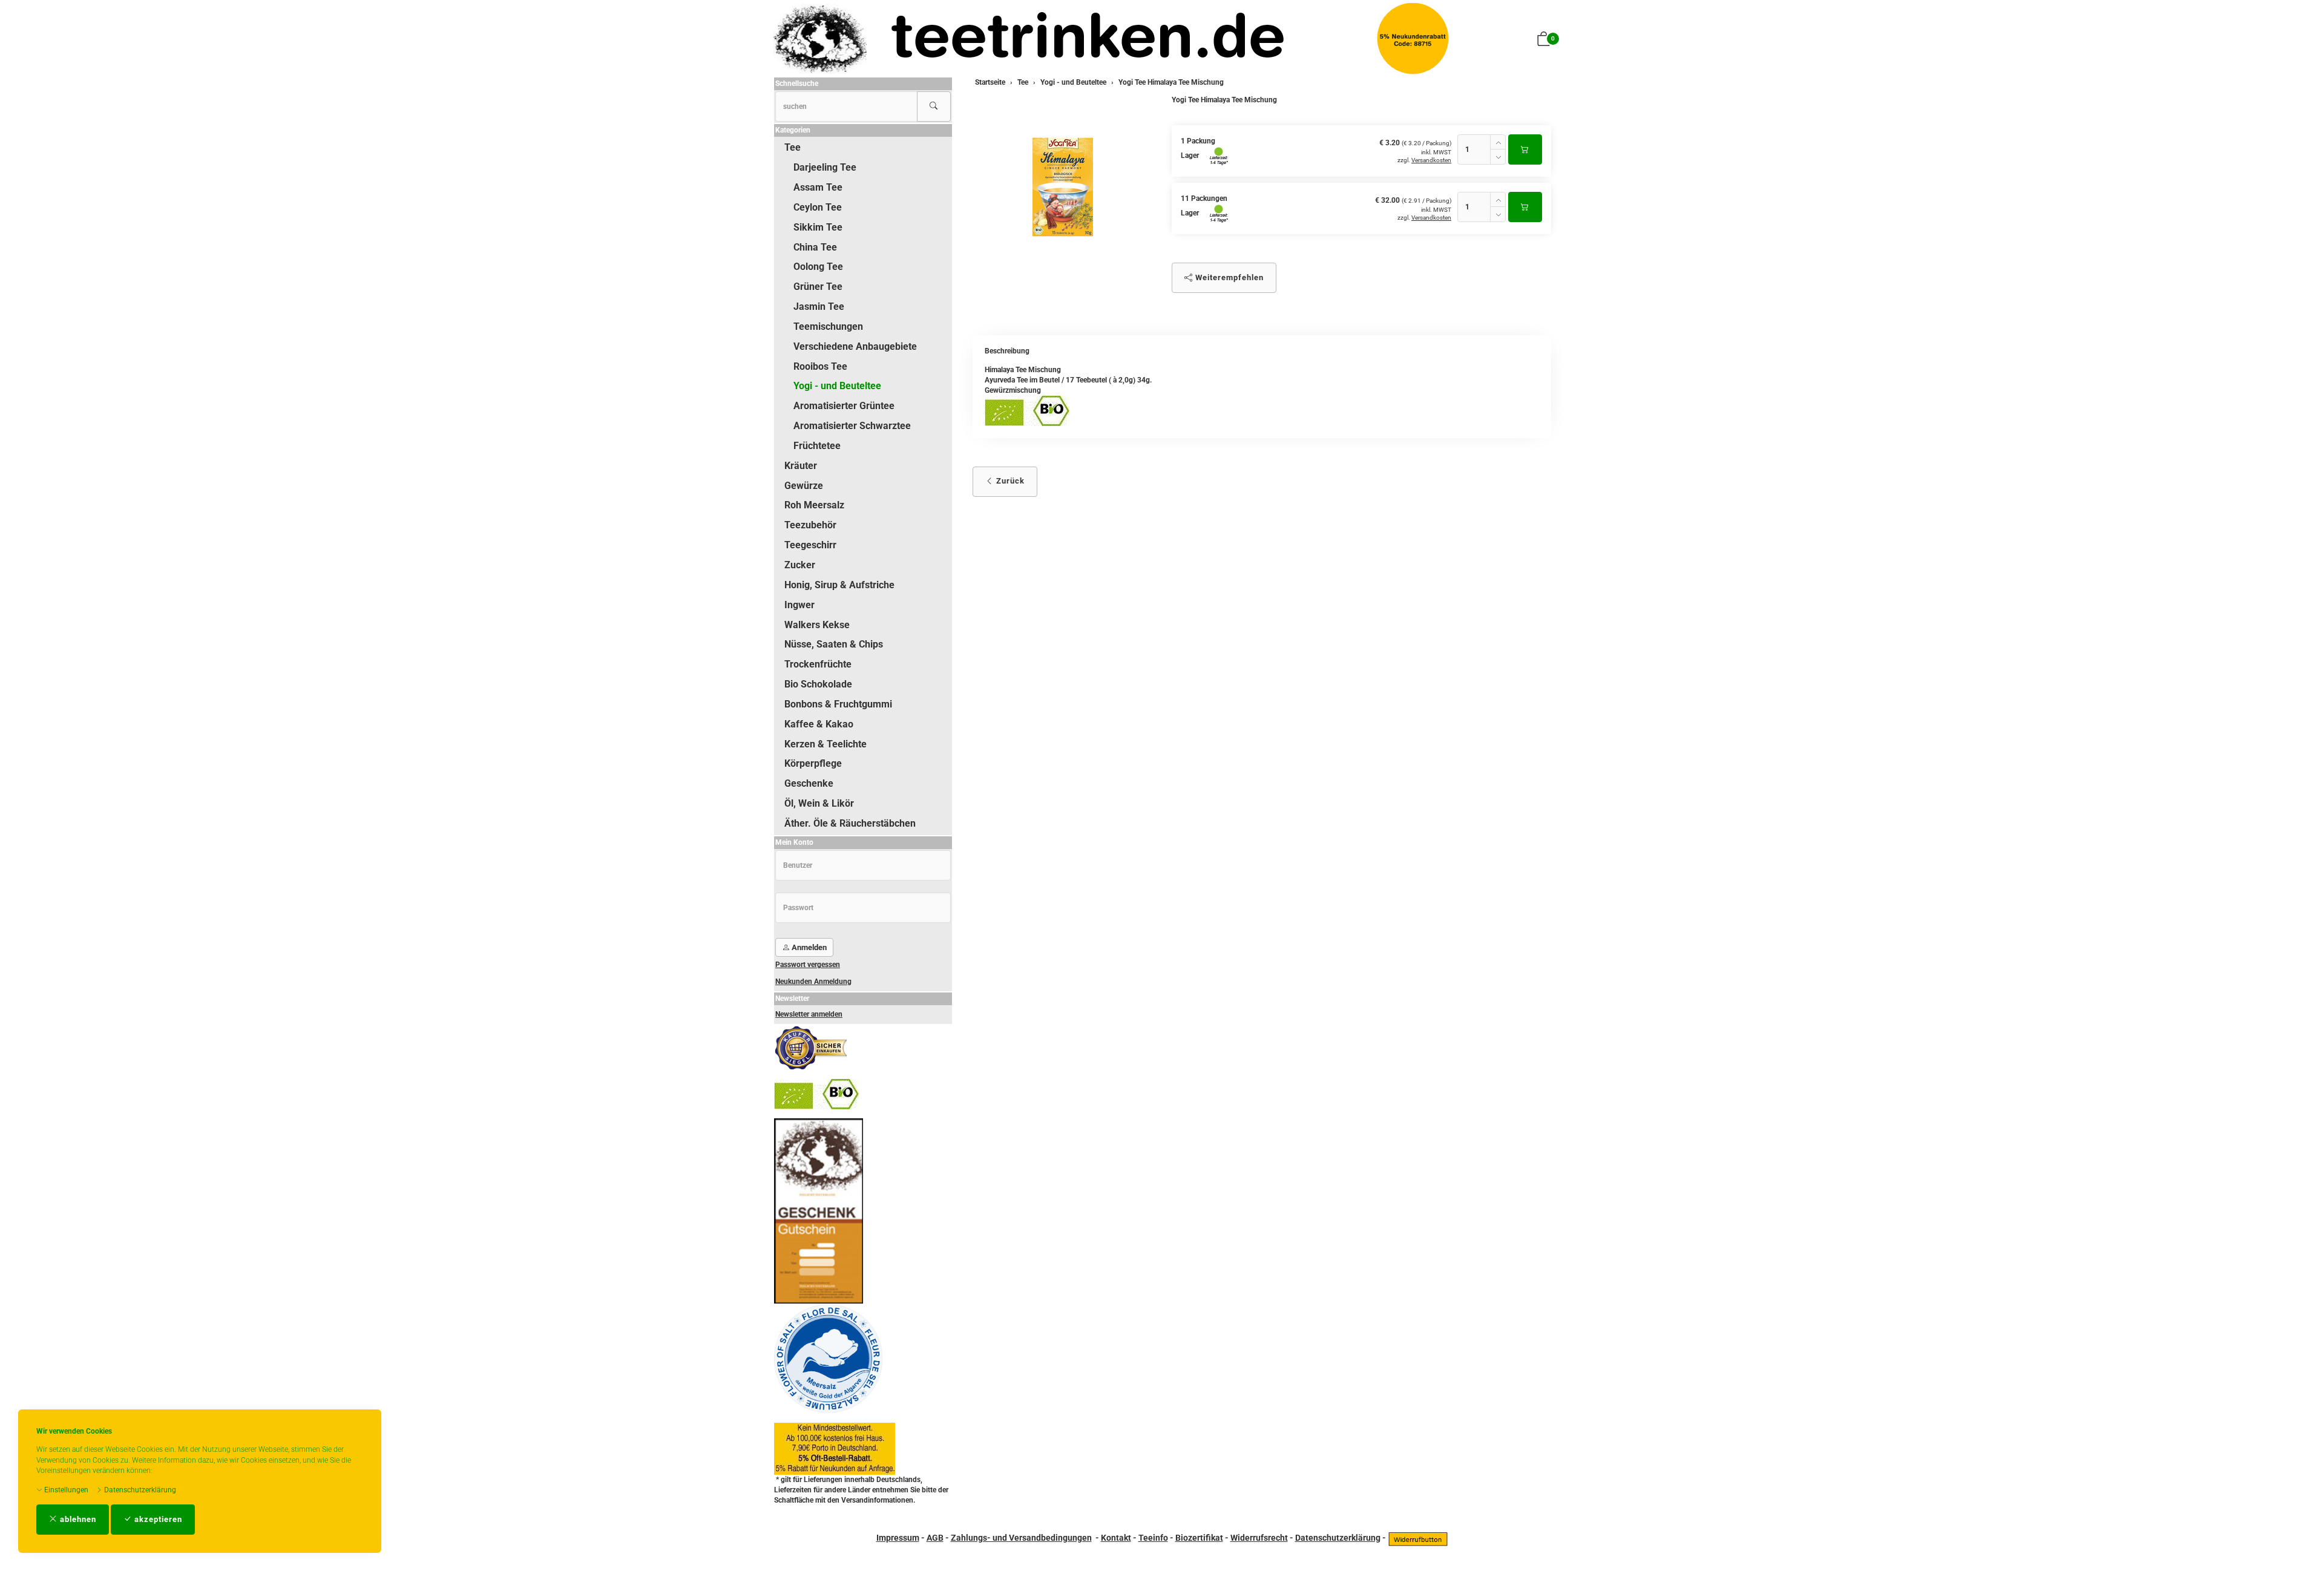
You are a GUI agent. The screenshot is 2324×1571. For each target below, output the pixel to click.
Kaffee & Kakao (819, 724)
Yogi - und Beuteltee (837, 386)
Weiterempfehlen (1228, 277)
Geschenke (809, 783)
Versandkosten (1431, 160)
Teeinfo (1153, 1538)
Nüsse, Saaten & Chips (834, 644)
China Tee (815, 247)
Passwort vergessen (808, 965)
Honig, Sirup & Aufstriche (839, 585)
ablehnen (77, 1519)
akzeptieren (157, 1519)
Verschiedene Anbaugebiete (855, 346)
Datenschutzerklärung (139, 1490)
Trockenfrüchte (818, 664)
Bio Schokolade (818, 684)
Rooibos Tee (820, 366)
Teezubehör (810, 525)
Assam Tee (818, 187)
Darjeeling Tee (825, 167)
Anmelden (808, 947)
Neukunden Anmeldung (813, 982)
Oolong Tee (818, 267)
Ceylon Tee (818, 207)
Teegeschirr (810, 545)
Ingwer (799, 605)
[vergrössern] (1063, 187)
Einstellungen (65, 1490)
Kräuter (801, 466)
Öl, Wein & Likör (819, 803)
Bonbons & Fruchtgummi (838, 704)
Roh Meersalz (814, 505)
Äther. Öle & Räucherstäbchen (850, 823)
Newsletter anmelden (809, 1014)
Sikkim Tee (818, 227)
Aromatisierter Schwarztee (852, 426)
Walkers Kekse (817, 625)
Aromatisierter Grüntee (844, 406)
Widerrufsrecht (1259, 1538)
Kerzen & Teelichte (826, 744)
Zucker (800, 565)
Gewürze (804, 486)
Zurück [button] (1009, 481)
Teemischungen (828, 326)
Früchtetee (817, 446)
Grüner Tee (818, 287)
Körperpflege (813, 763)
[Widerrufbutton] (1418, 1538)
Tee (793, 147)
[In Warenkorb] (1525, 149)
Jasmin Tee (819, 307)
